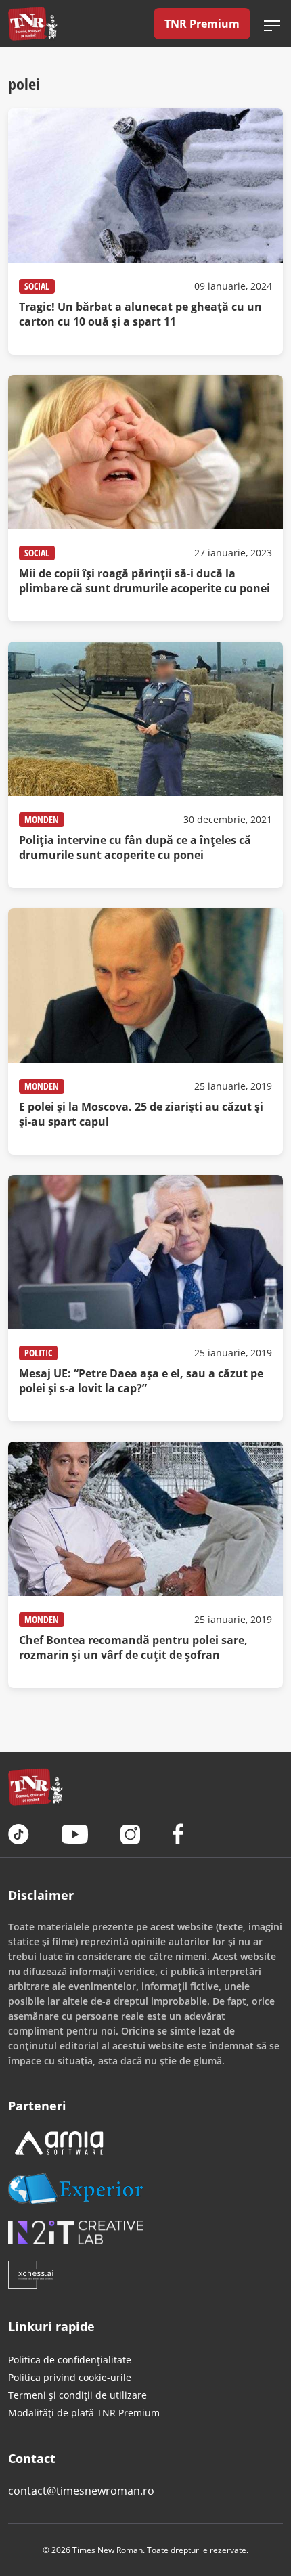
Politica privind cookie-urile (70, 2377)
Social (37, 286)
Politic (38, 1353)
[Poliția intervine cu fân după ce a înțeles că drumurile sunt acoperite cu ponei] (145, 765)
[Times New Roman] (33, 24)
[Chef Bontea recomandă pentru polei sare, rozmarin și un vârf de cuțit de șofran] (145, 1565)
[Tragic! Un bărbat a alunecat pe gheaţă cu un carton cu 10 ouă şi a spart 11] (145, 231)
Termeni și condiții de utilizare (77, 2395)
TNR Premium (202, 24)
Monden (42, 819)
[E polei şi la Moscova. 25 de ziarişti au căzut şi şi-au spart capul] (145, 1031)
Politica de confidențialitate (70, 2360)
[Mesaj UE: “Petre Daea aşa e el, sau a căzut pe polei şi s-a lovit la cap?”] (145, 1298)
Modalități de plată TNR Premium (84, 2413)
